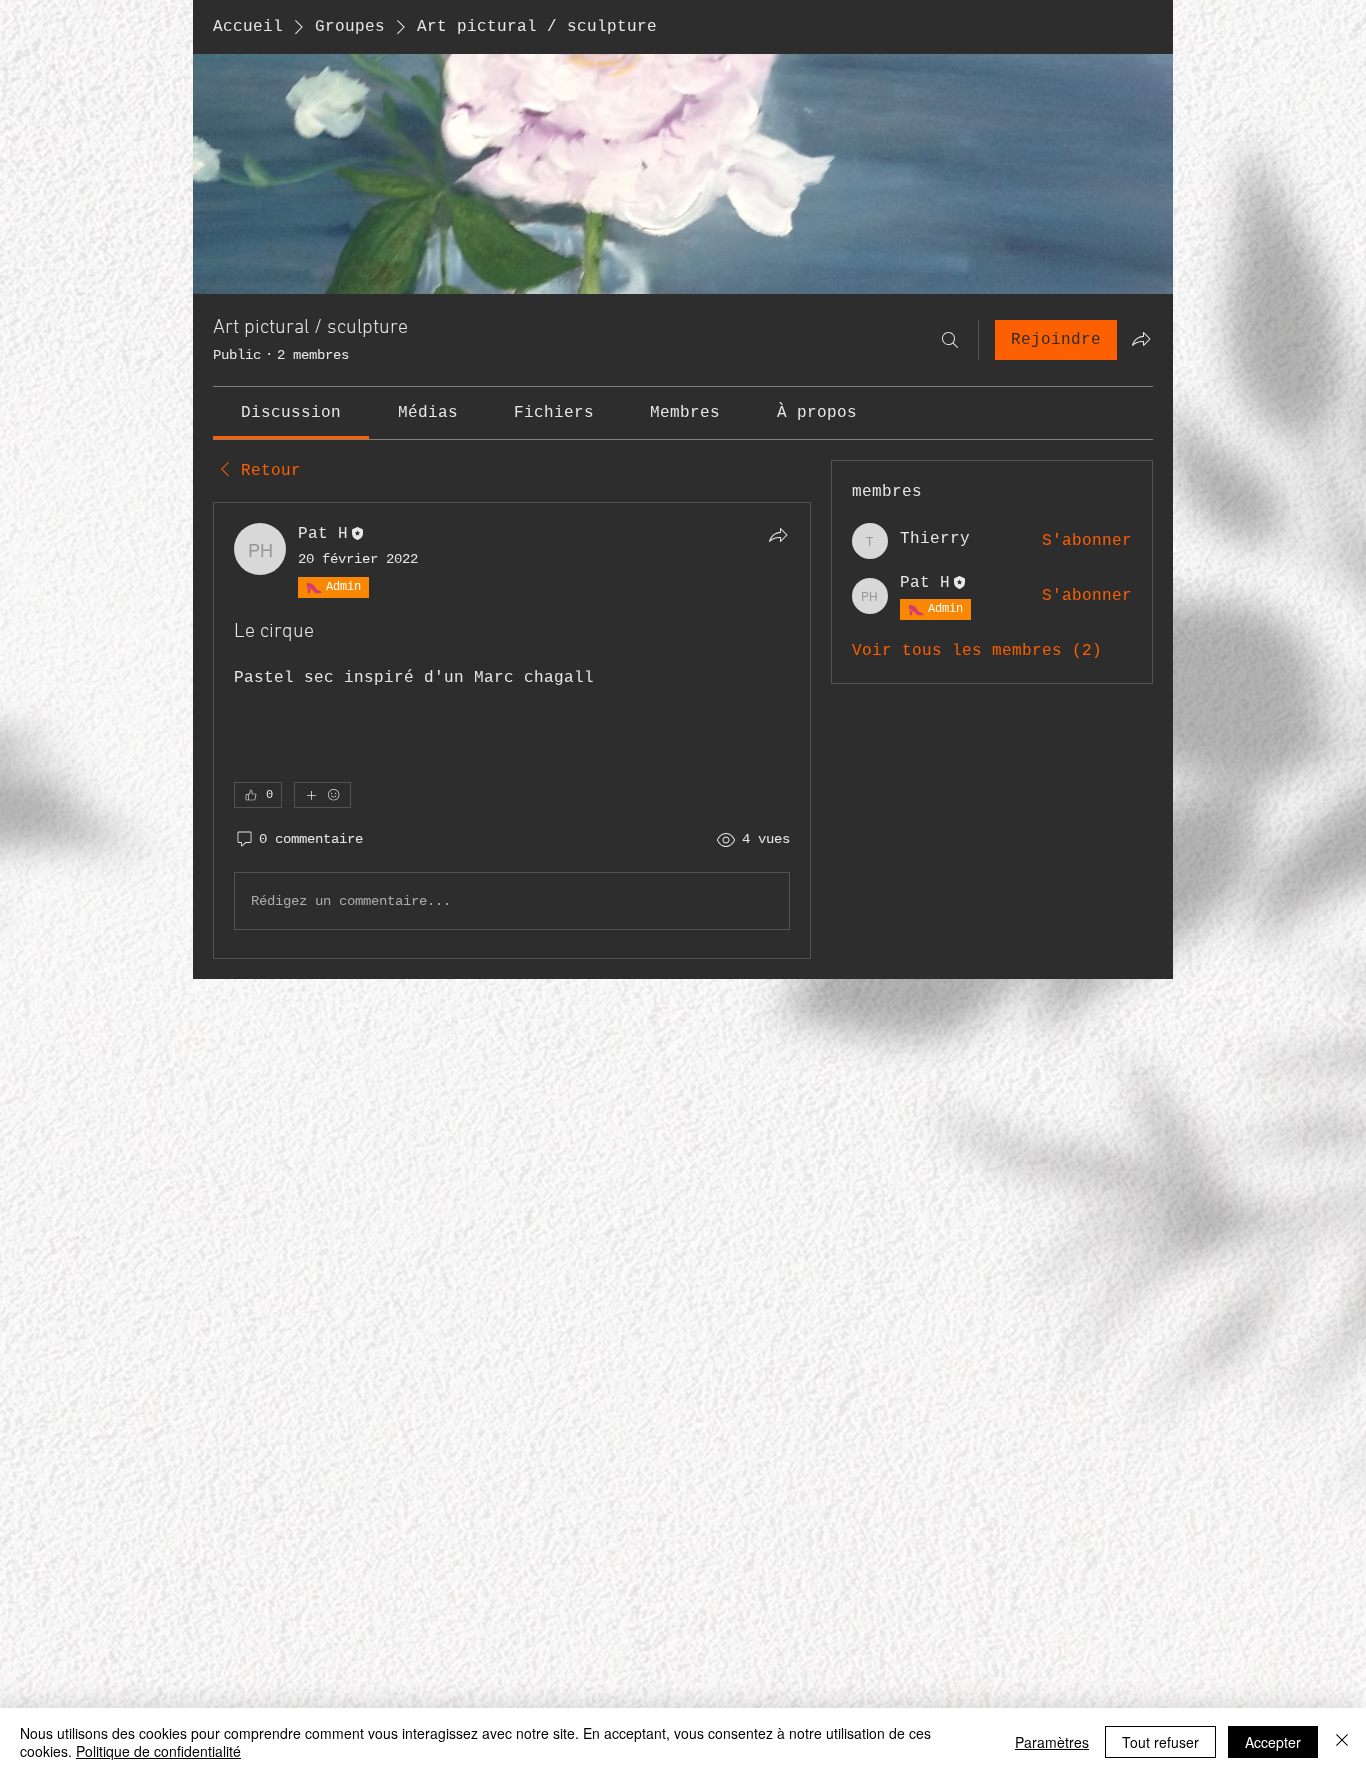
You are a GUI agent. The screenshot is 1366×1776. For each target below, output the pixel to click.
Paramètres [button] (1052, 1742)
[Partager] (778, 535)
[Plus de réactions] (322, 1562)
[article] (512, 1113)
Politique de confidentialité (158, 1751)
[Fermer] (1342, 1742)
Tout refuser (1160, 1742)
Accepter (1273, 1742)
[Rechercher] (950, 340)
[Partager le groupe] (1141, 339)
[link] (291, 413)
